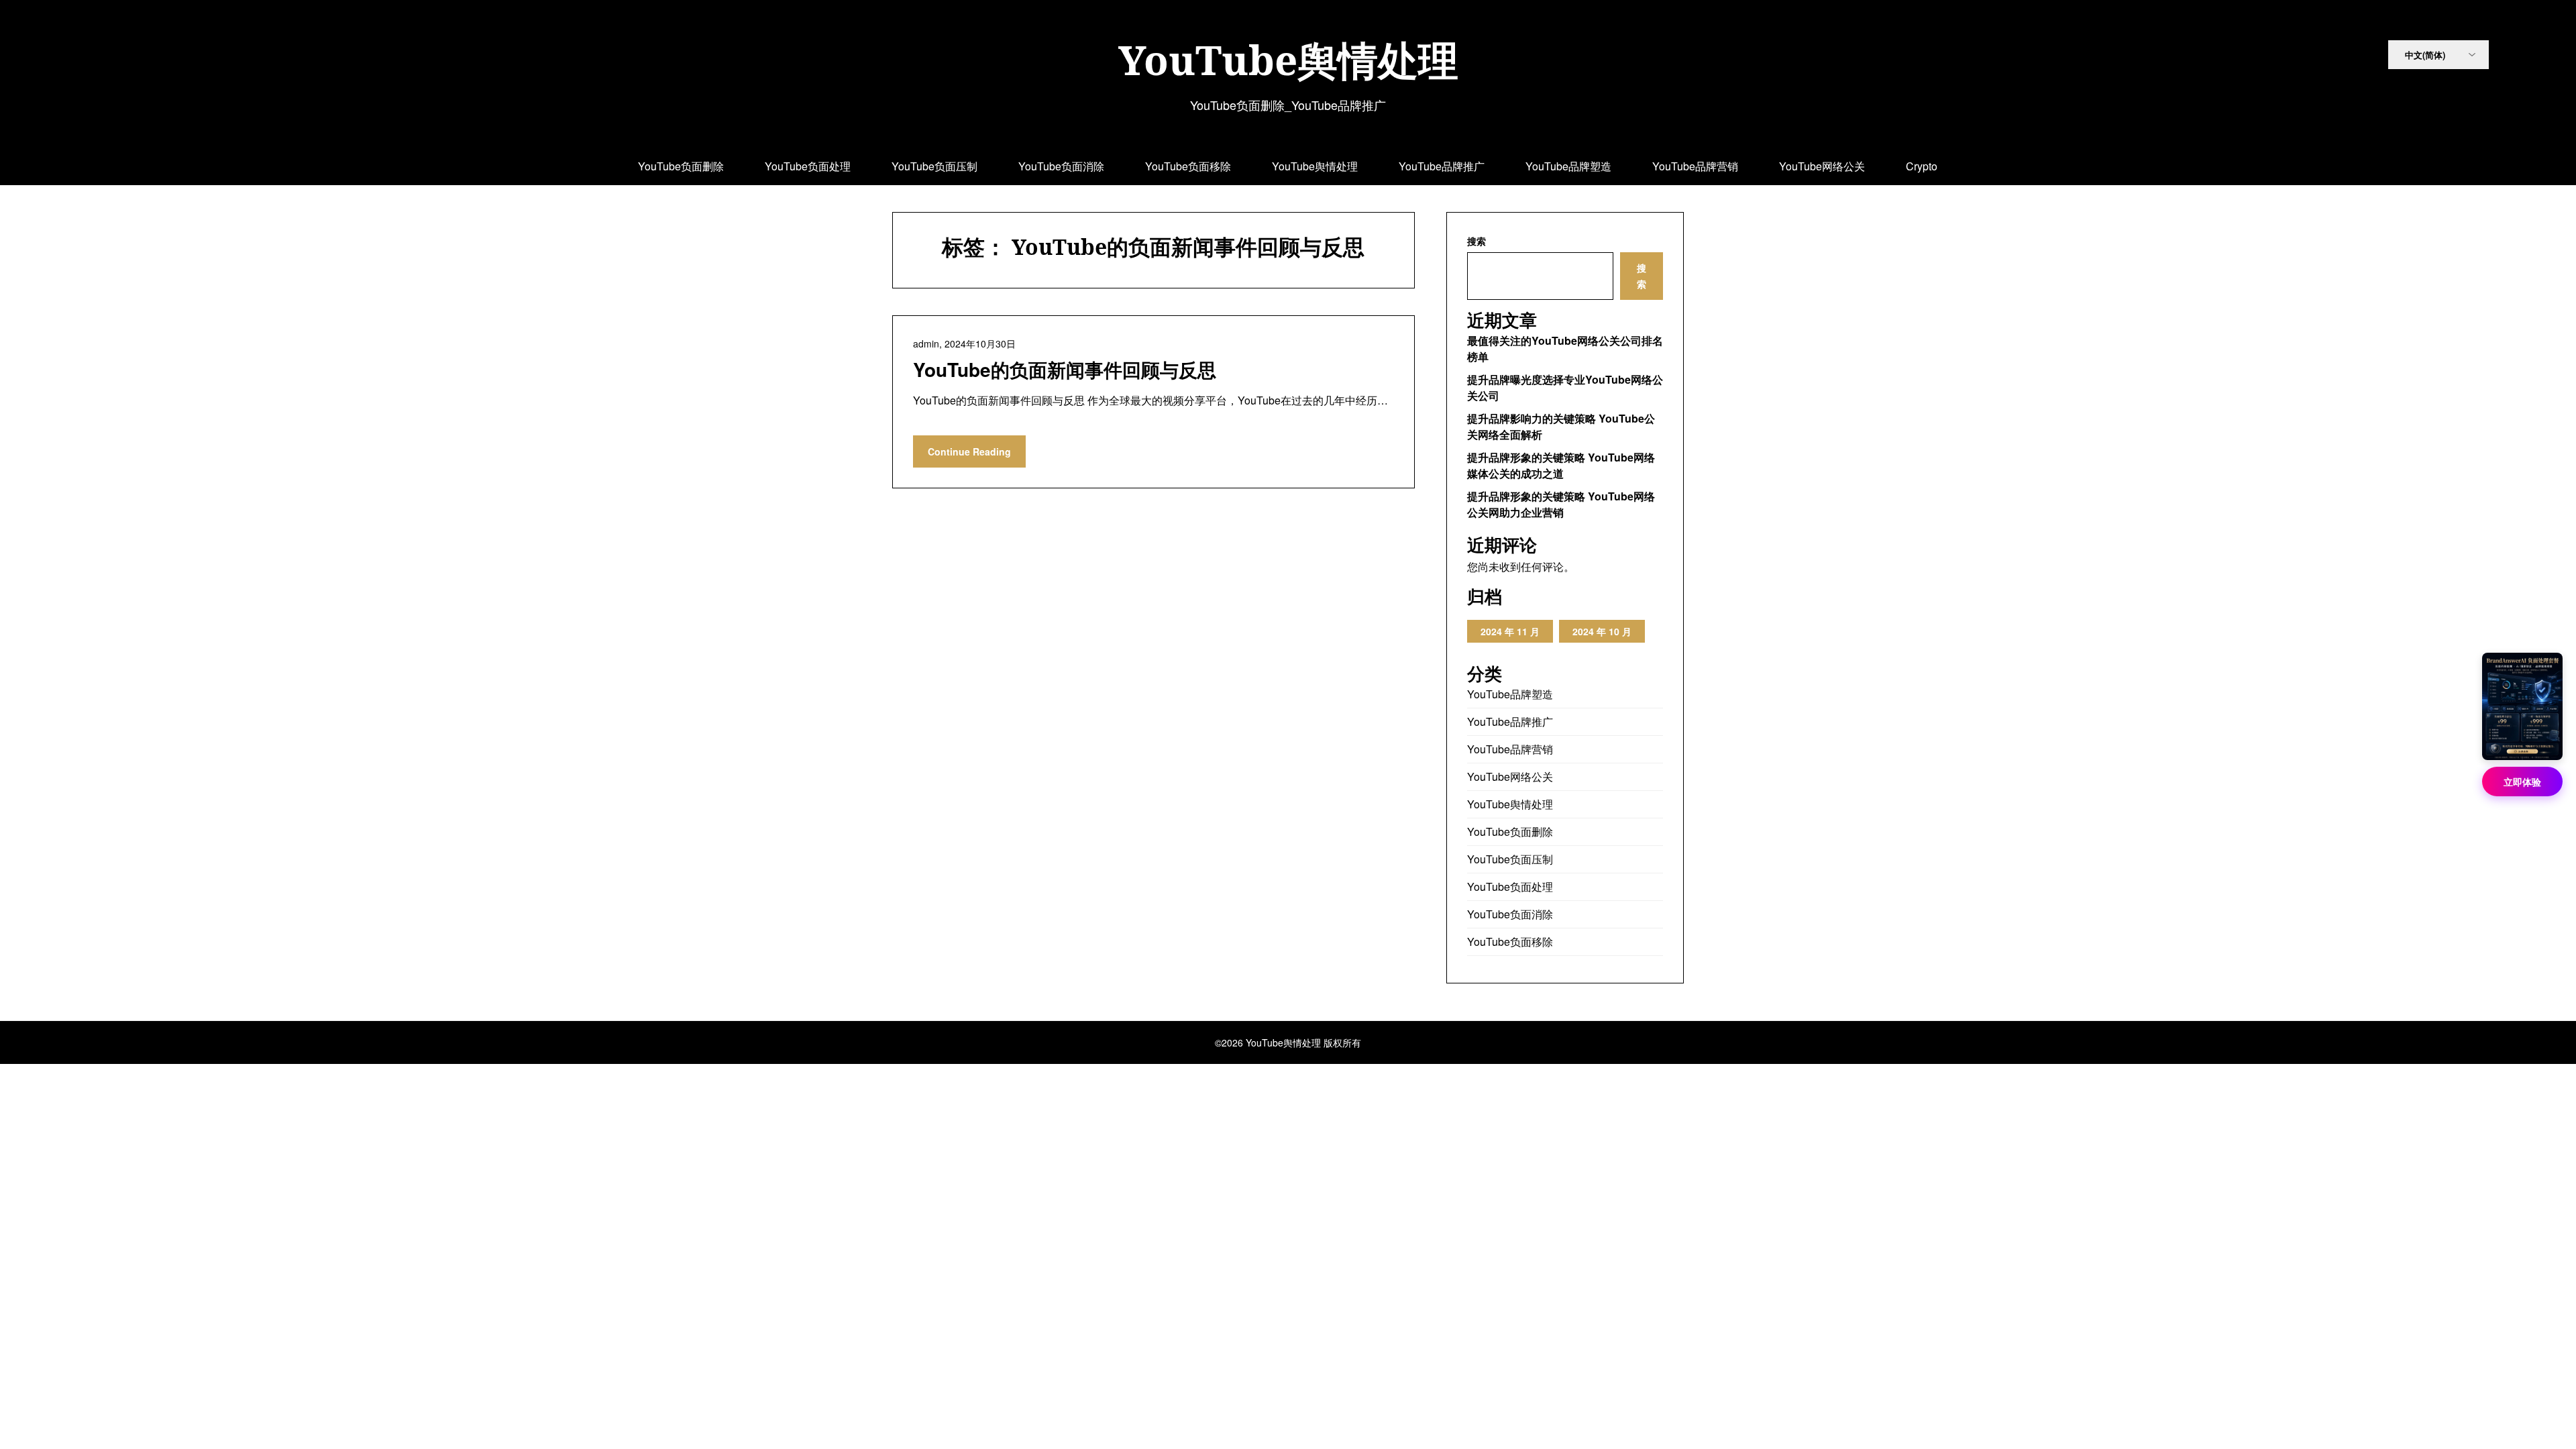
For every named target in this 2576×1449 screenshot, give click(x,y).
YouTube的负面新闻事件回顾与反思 (1065, 369)
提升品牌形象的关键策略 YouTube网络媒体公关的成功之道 (1561, 465)
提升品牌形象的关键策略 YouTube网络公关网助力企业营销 (1561, 504)
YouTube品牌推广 (1442, 166)
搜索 (1477, 241)
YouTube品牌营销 (1695, 166)
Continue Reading (969, 451)
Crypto (1922, 166)
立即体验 (2522, 782)
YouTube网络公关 (1822, 166)
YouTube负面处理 (808, 166)
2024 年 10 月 (1602, 631)
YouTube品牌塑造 (1568, 166)
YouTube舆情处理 (1288, 60)
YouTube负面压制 (934, 166)
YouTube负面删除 (681, 166)
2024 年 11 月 (1510, 631)
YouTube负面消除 (1061, 166)
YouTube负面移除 (1188, 166)
